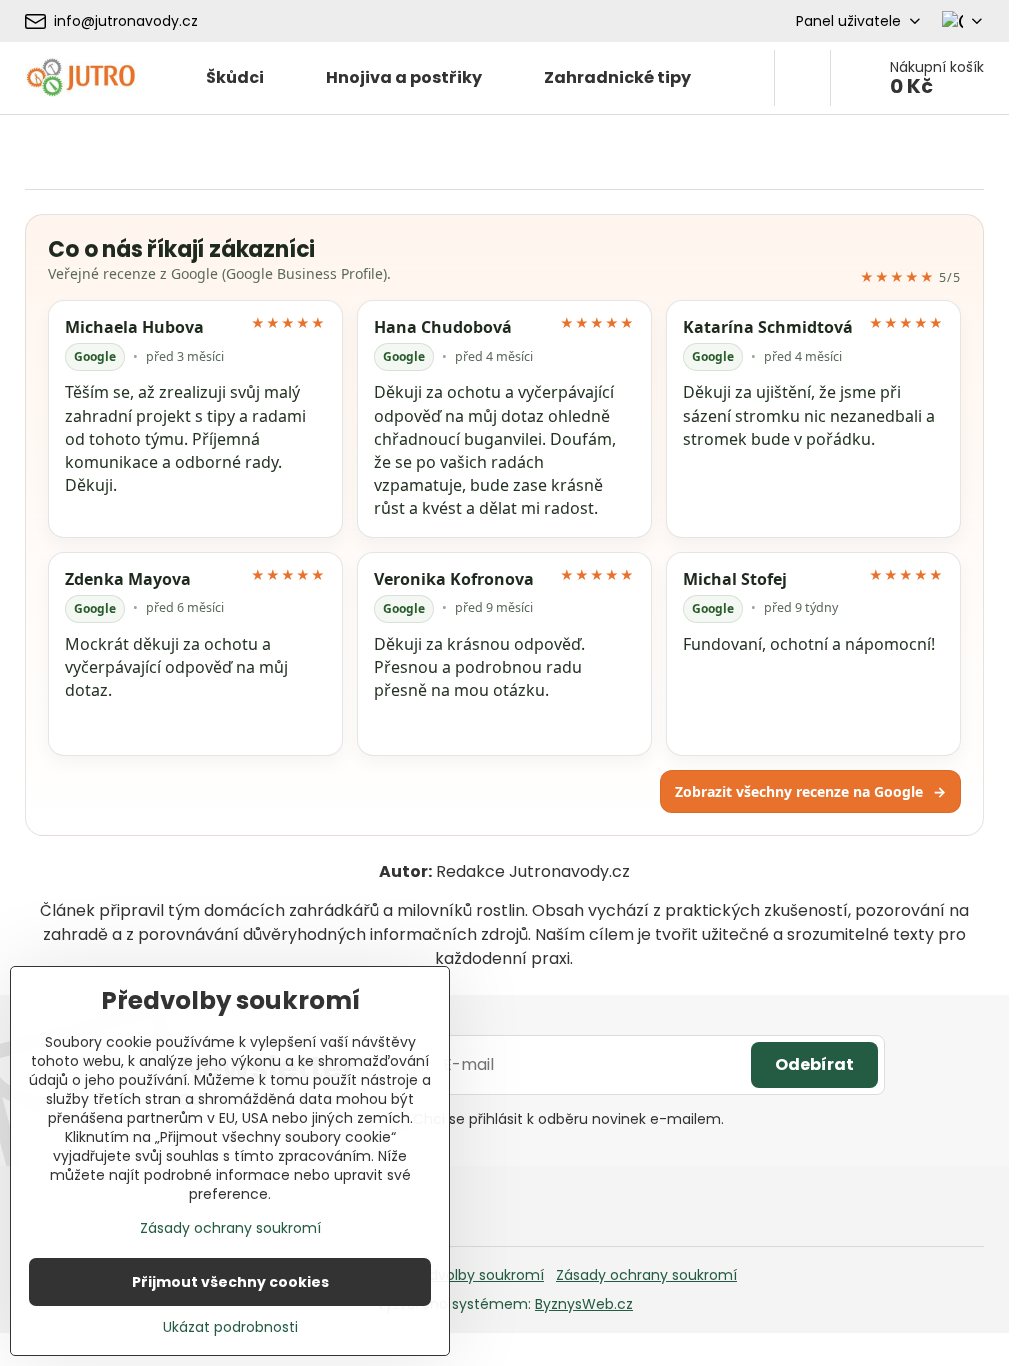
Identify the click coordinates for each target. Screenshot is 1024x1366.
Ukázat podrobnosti (230, 1327)
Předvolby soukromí (475, 1275)
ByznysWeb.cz (584, 1304)
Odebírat (814, 1064)
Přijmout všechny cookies (230, 1282)
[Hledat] (802, 78)
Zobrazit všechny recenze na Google (810, 791)
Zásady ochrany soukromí (646, 1275)
